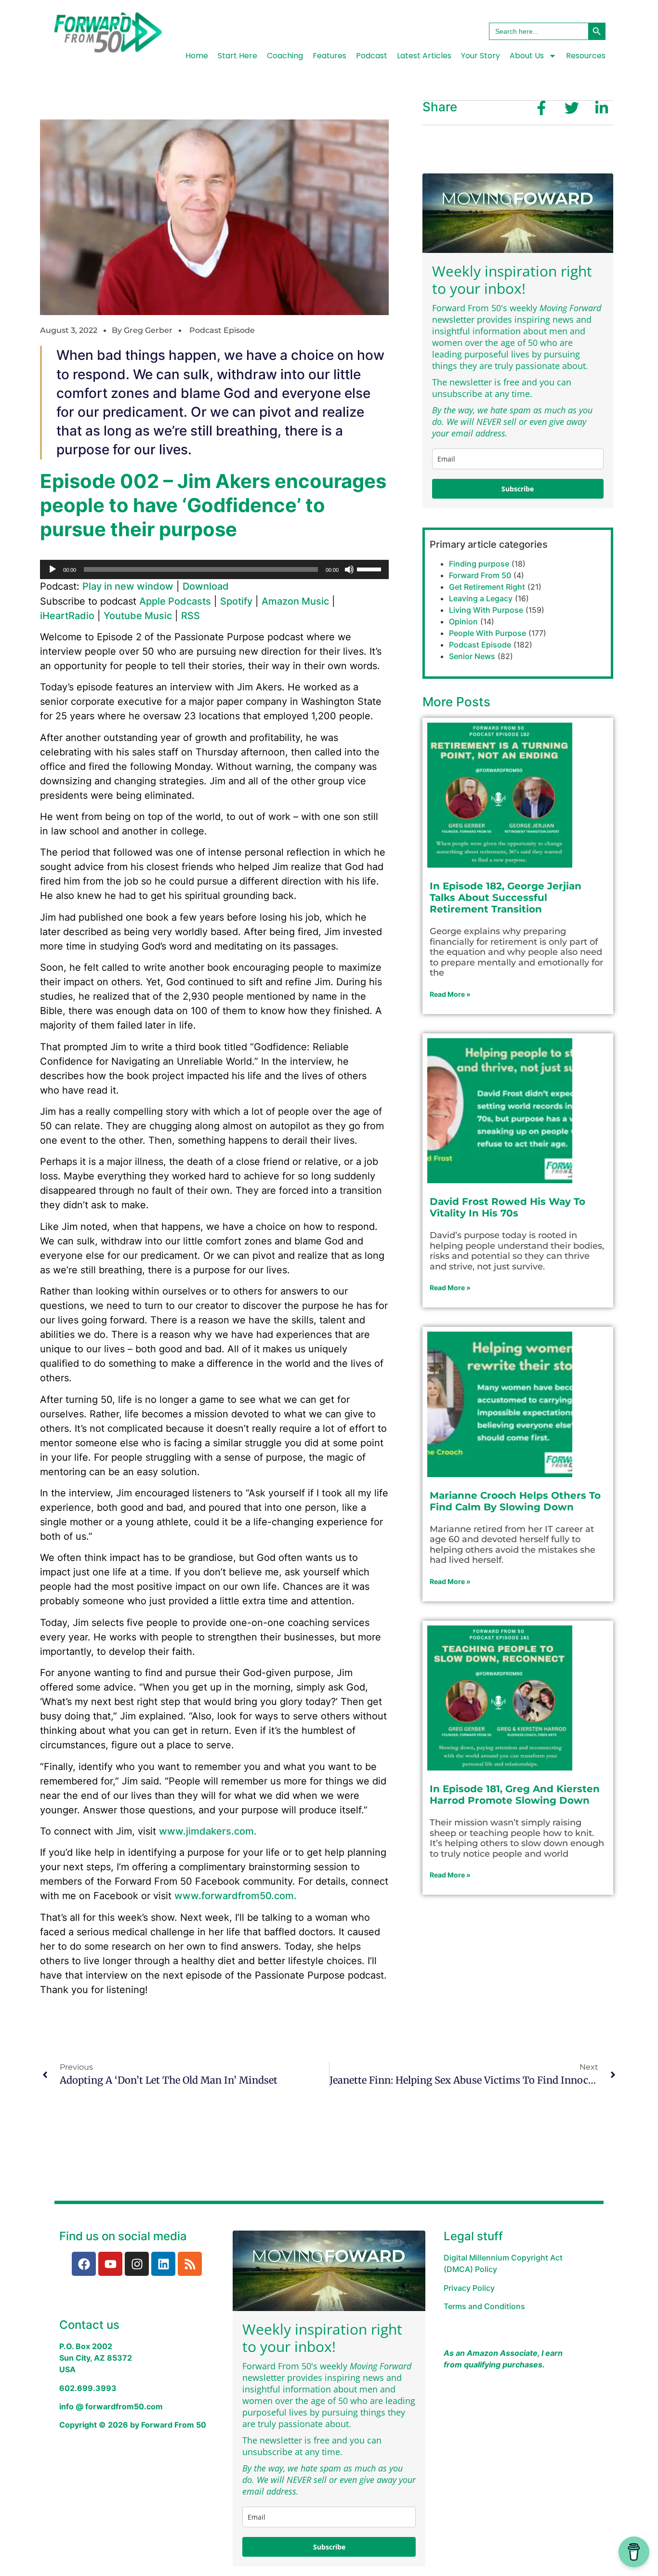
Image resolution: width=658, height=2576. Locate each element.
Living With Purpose (486, 610)
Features (329, 56)
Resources (586, 56)
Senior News (472, 656)
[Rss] (190, 2264)
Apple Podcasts (175, 601)
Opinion (463, 621)
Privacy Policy (469, 2288)
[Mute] (349, 569)
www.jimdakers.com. (208, 1831)
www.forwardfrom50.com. (236, 1896)
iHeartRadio (67, 616)
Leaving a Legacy (481, 598)
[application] (214, 569)
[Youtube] (110, 2264)
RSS (191, 616)
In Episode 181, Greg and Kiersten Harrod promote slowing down (515, 1795)
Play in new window (128, 586)
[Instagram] (137, 2264)
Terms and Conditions (484, 2306)
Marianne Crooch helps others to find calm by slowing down (515, 1501)
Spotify (236, 601)
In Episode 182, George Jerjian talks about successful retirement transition (506, 898)
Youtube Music (138, 616)
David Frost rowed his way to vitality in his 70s (507, 1207)
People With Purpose (487, 633)
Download (206, 586)
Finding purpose (479, 564)
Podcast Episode (222, 330)
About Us (527, 56)
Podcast (372, 56)
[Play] (53, 569)
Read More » (450, 994)
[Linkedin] (163, 2264)
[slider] (370, 568)
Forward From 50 (480, 575)
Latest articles (424, 56)
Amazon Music (295, 601)
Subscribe (518, 489)
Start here (237, 56)
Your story (480, 56)
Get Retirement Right (487, 587)
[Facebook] (84, 2264)
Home (197, 56)
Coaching (285, 56)
